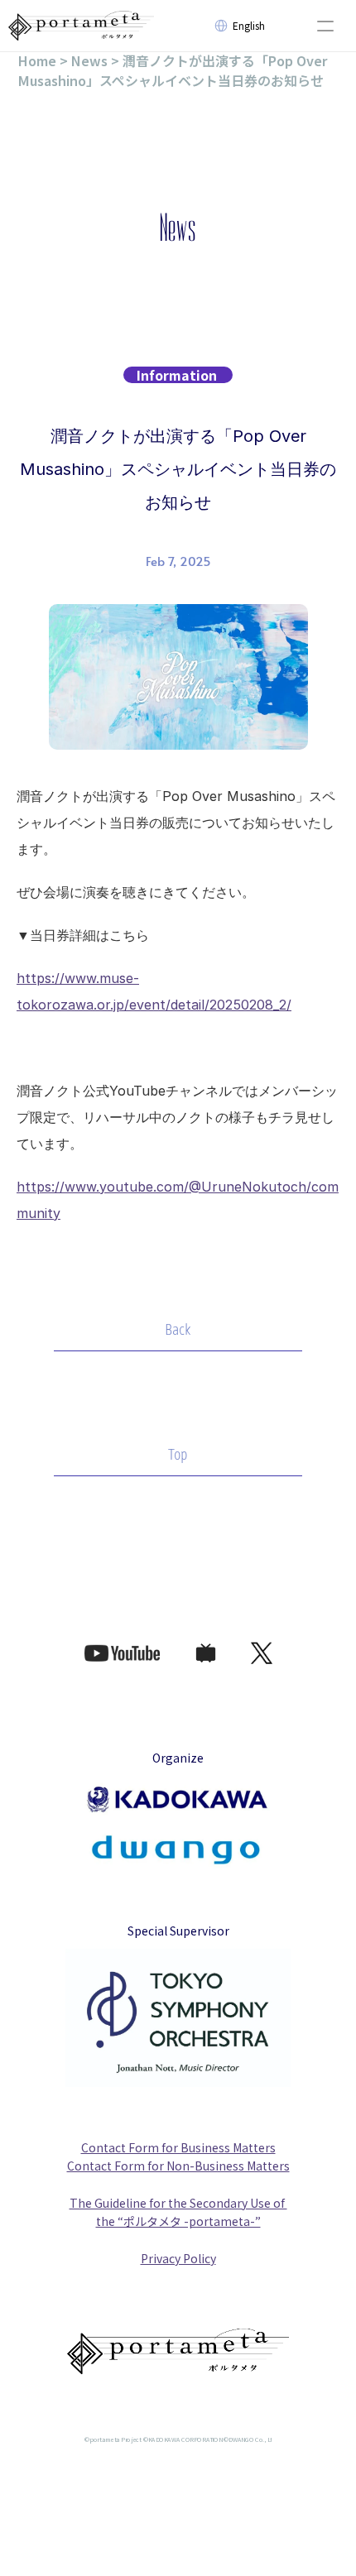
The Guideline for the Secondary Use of (178, 2203)
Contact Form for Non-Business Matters (178, 2166)
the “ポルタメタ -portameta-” (178, 2221)
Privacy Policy (178, 2258)
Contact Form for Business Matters (178, 2147)
